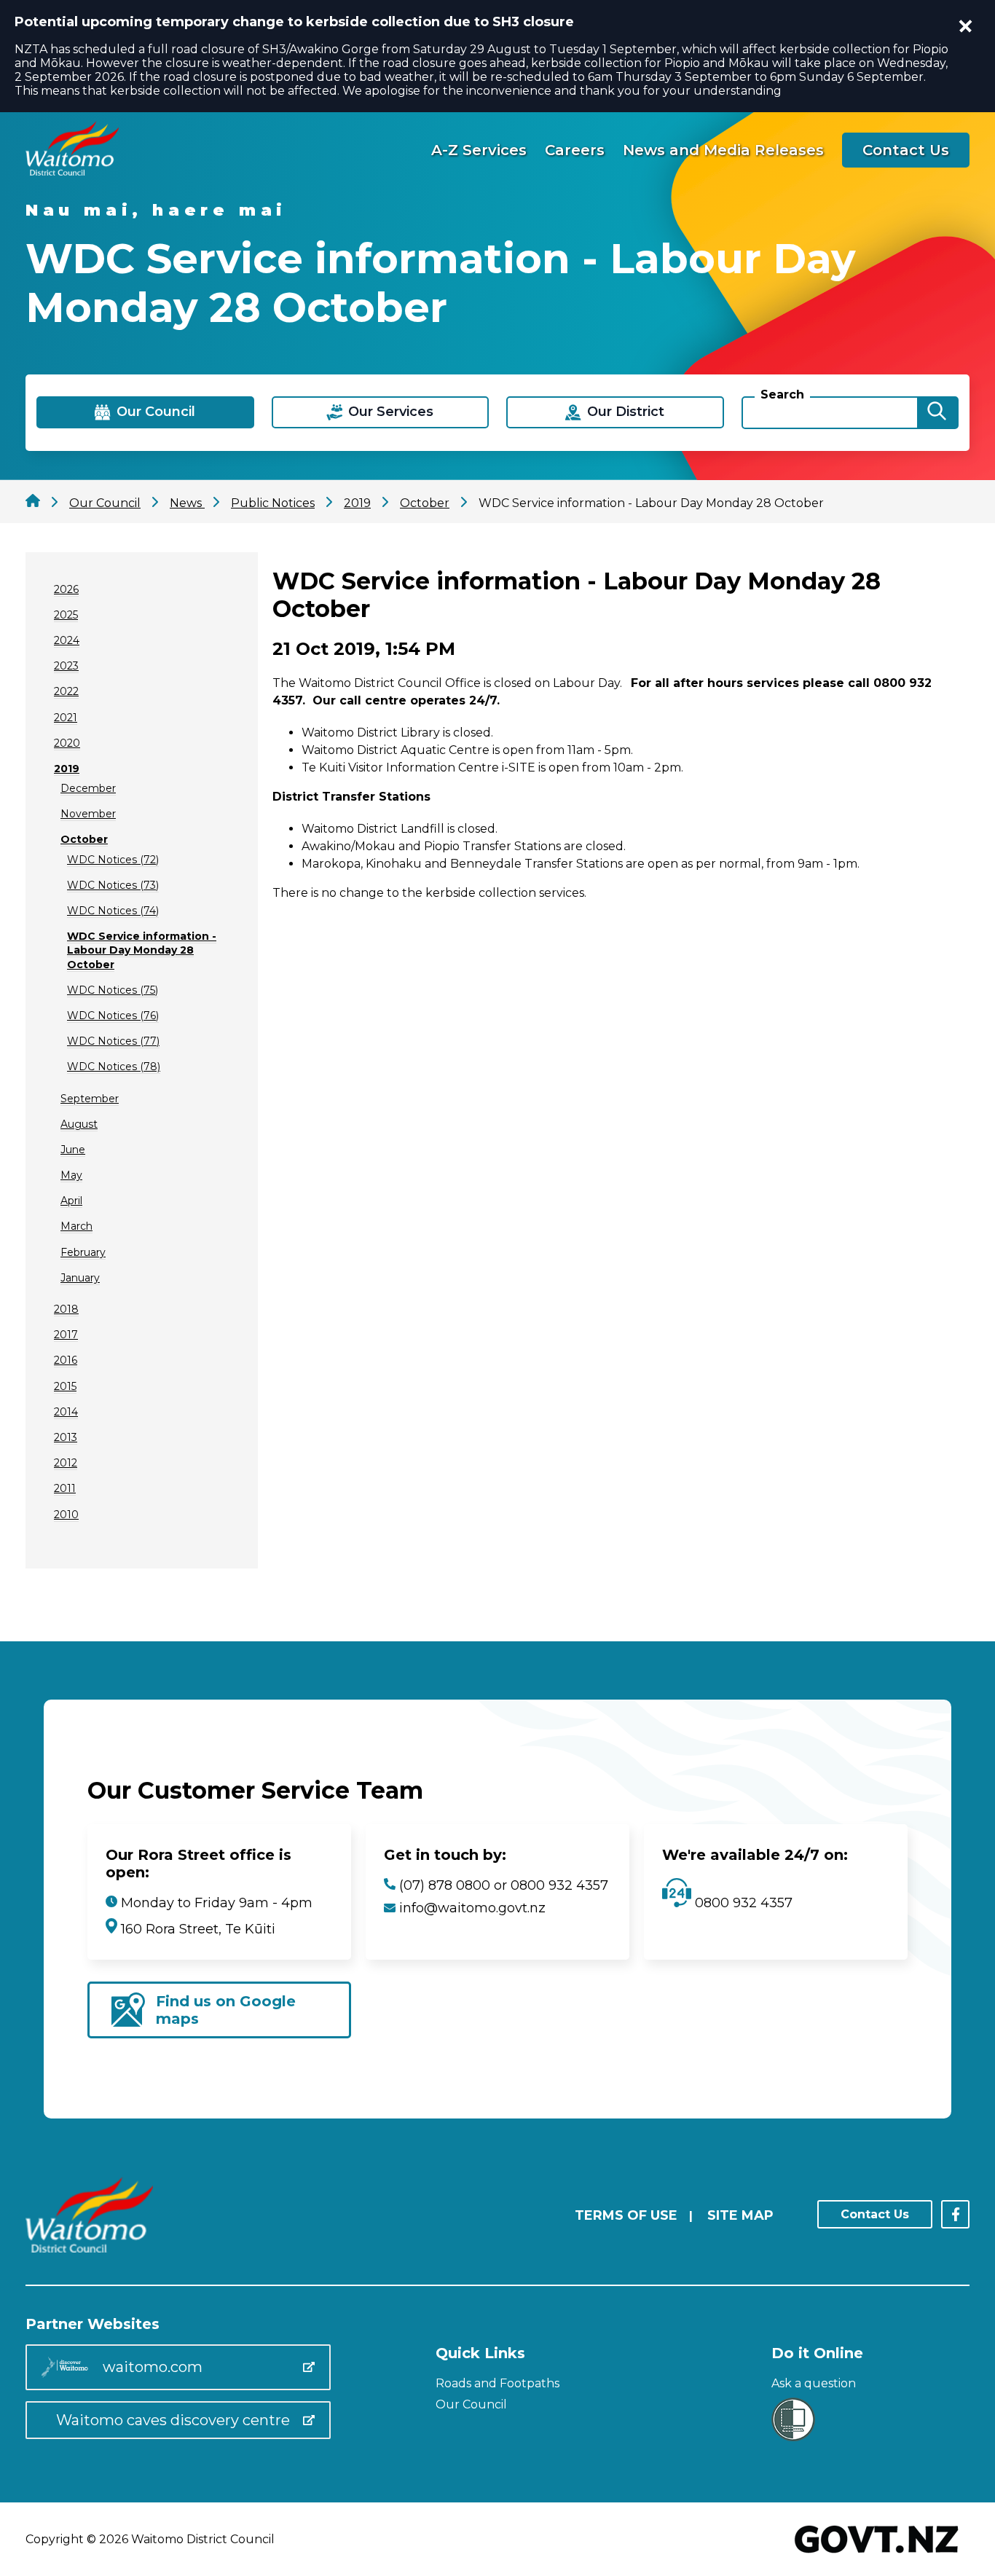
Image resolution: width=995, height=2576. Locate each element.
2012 (66, 1463)
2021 (66, 718)
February (83, 1252)
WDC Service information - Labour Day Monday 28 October (142, 950)
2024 (67, 640)
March (76, 1226)
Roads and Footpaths (497, 2383)
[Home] (72, 172)
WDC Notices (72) (113, 860)
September (90, 1099)
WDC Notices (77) (113, 1041)
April (71, 1201)
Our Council (471, 2404)
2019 (67, 769)
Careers (575, 150)
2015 (65, 1386)
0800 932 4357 (742, 1903)
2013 (66, 1437)
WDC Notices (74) (113, 911)
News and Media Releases (723, 150)
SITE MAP (740, 2215)
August (79, 1124)
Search (782, 394)
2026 (66, 589)
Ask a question (814, 2383)
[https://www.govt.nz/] (877, 2555)
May (71, 1175)
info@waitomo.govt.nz (472, 1908)
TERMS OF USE (626, 2215)
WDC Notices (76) (113, 1016)
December (88, 788)
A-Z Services (479, 150)
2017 (66, 1335)
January (80, 1278)
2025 (66, 615)
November (88, 814)
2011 (65, 1488)
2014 (66, 1412)
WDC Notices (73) (113, 885)
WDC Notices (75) (113, 990)
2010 (66, 1515)
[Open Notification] (966, 26)
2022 (66, 691)
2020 (67, 743)
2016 (66, 1360)
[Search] (937, 413)
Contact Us (906, 150)
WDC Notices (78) (114, 1067)
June (73, 1150)
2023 (66, 666)
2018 (66, 1309)
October (84, 839)
